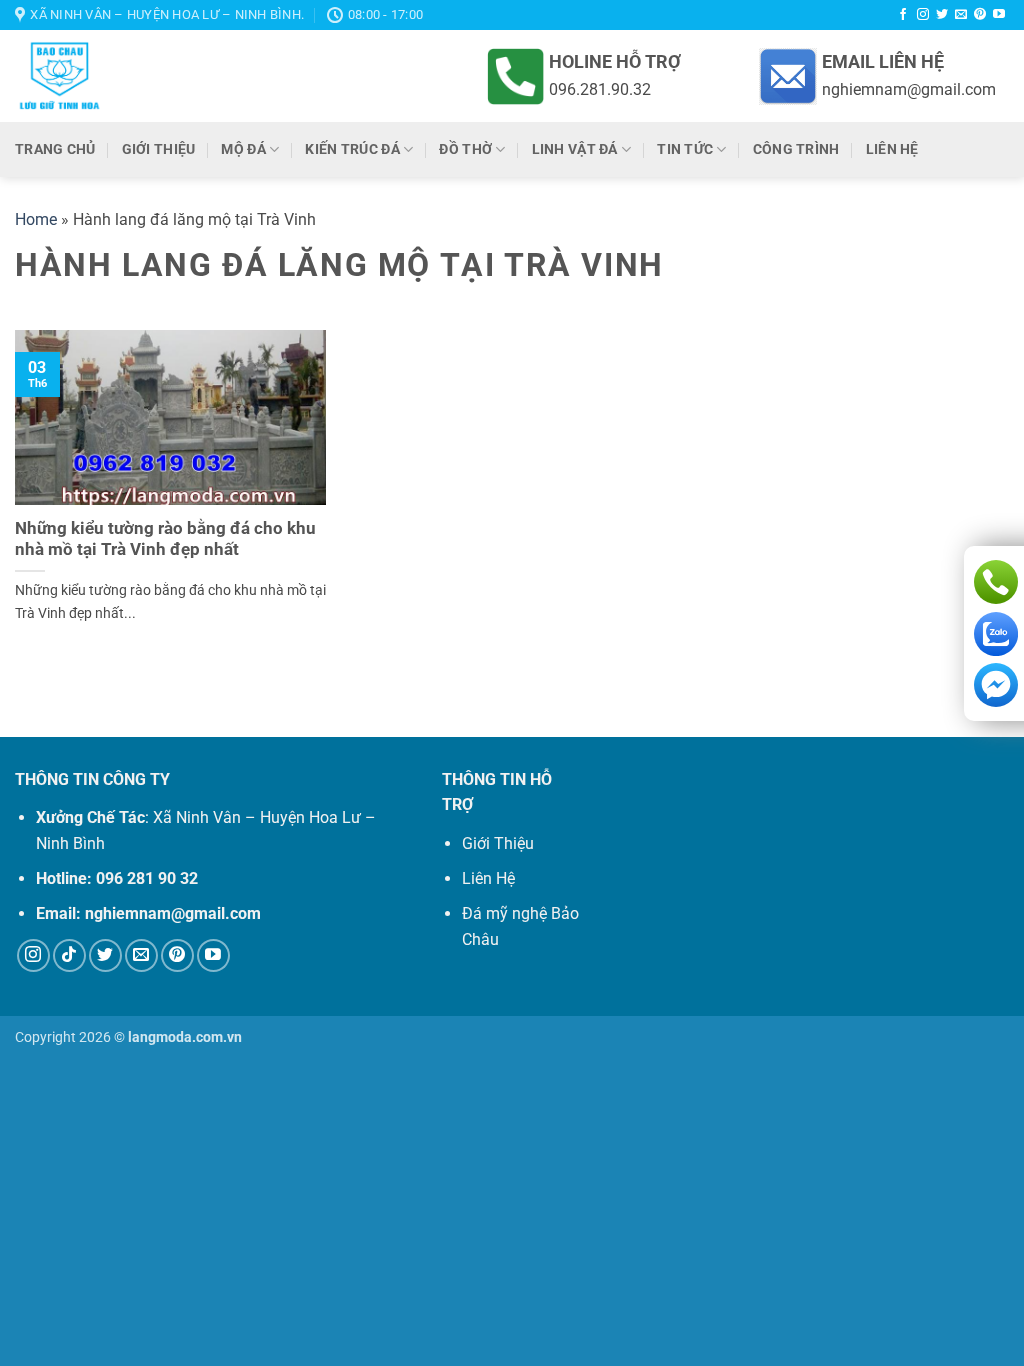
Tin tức (685, 149)
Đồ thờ (465, 149)
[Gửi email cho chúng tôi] (961, 15)
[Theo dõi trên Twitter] (942, 15)
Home (36, 219)
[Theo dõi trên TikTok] (69, 955)
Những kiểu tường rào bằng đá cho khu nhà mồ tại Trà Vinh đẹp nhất (165, 539)
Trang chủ (55, 149)
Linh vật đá (575, 149)
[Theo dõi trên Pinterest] (980, 15)
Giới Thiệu (498, 843)
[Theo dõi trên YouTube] (999, 15)
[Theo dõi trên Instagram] (923, 15)
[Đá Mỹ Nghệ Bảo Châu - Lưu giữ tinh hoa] (196, 76)
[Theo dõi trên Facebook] (903, 15)
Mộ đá (243, 149)
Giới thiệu (159, 149)
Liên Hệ (488, 878)
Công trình (796, 149)
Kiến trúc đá (352, 149)
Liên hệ (892, 149)
